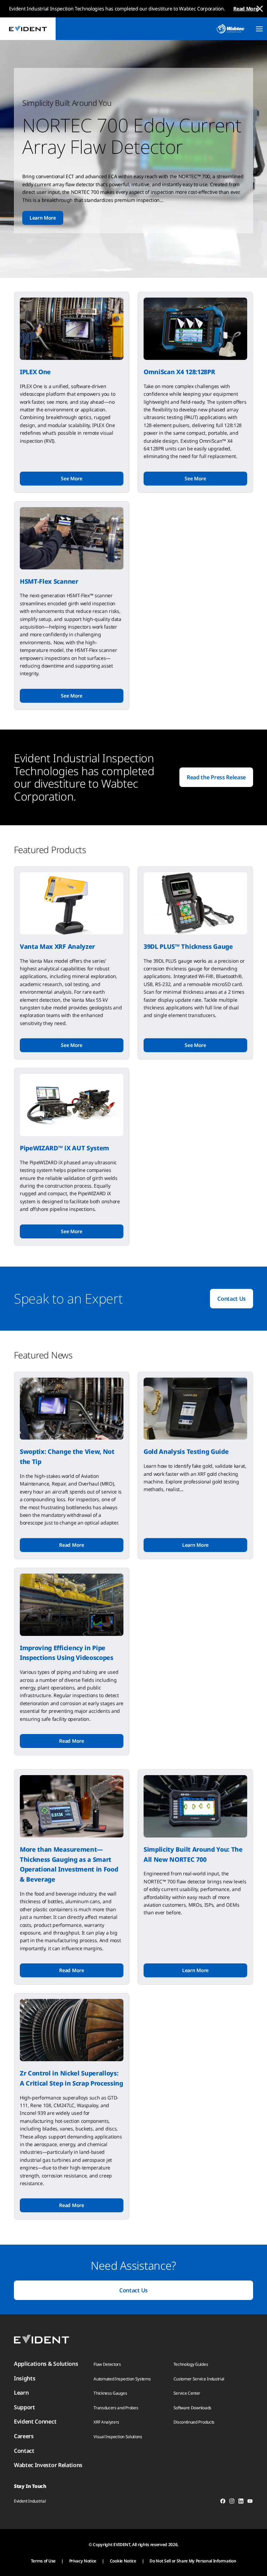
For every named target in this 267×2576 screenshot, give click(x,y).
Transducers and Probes (116, 2408)
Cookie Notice (123, 2561)
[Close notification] (260, 9)
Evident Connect (35, 2421)
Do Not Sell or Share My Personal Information (193, 2561)
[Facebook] (223, 2502)
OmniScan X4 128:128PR (179, 372)
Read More (246, 9)
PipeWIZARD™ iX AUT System (64, 1148)
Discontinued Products (194, 2422)
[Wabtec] (230, 29)
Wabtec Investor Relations (48, 2465)
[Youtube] (250, 2502)
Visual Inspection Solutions (118, 2437)
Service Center (187, 2393)
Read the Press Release (216, 777)
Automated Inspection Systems (122, 2379)
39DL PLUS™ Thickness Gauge (188, 946)
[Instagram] (232, 2502)
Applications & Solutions (46, 2364)
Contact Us (232, 1299)
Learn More (43, 218)
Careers (24, 2436)
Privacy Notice (83, 2561)
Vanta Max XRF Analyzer (57, 946)
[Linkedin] (241, 2502)
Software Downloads (192, 2408)
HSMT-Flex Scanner (49, 581)
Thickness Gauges (110, 2393)
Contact (24, 2451)
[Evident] (28, 29)
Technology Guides (191, 2364)
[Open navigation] (259, 29)
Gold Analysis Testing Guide (186, 1451)
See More (71, 478)
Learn (21, 2393)
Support (25, 2407)
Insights (25, 2378)
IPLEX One (35, 372)
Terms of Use (43, 2561)
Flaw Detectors (107, 2364)
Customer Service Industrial (199, 2379)
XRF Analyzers (106, 2422)
